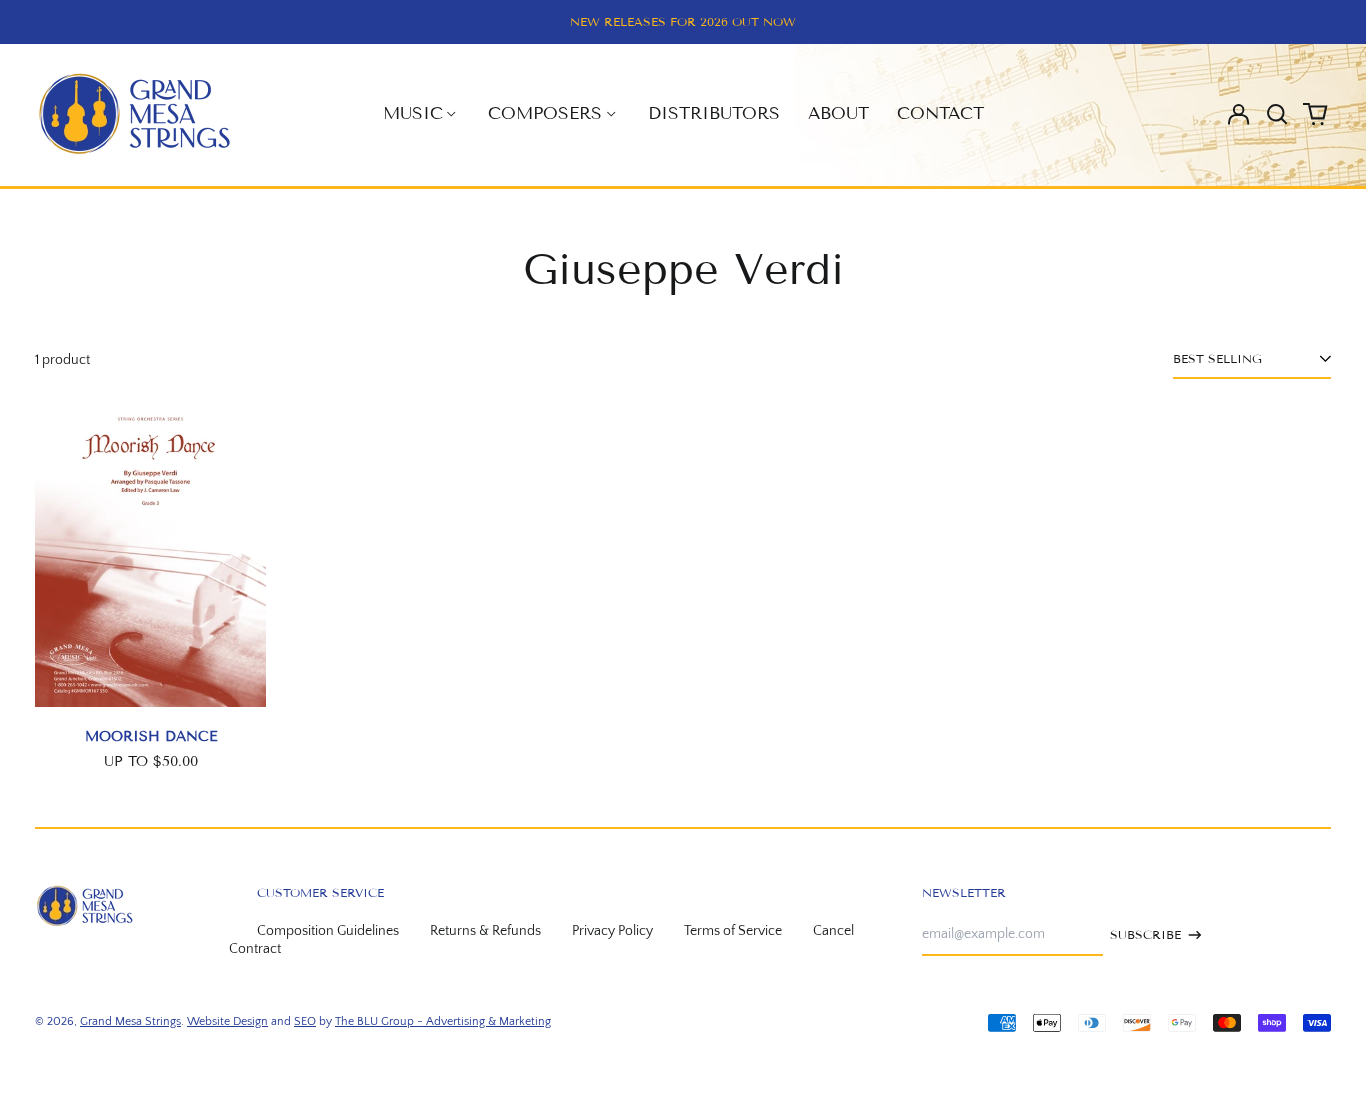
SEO (305, 1021)
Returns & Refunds (485, 931)
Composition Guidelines (328, 931)
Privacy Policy (612, 931)
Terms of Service (733, 931)
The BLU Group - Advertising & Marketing (443, 1021)
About (838, 113)
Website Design (227, 1021)
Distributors (714, 113)
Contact (940, 113)
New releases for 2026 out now (683, 21)
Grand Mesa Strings (130, 1021)
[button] (1277, 114)
